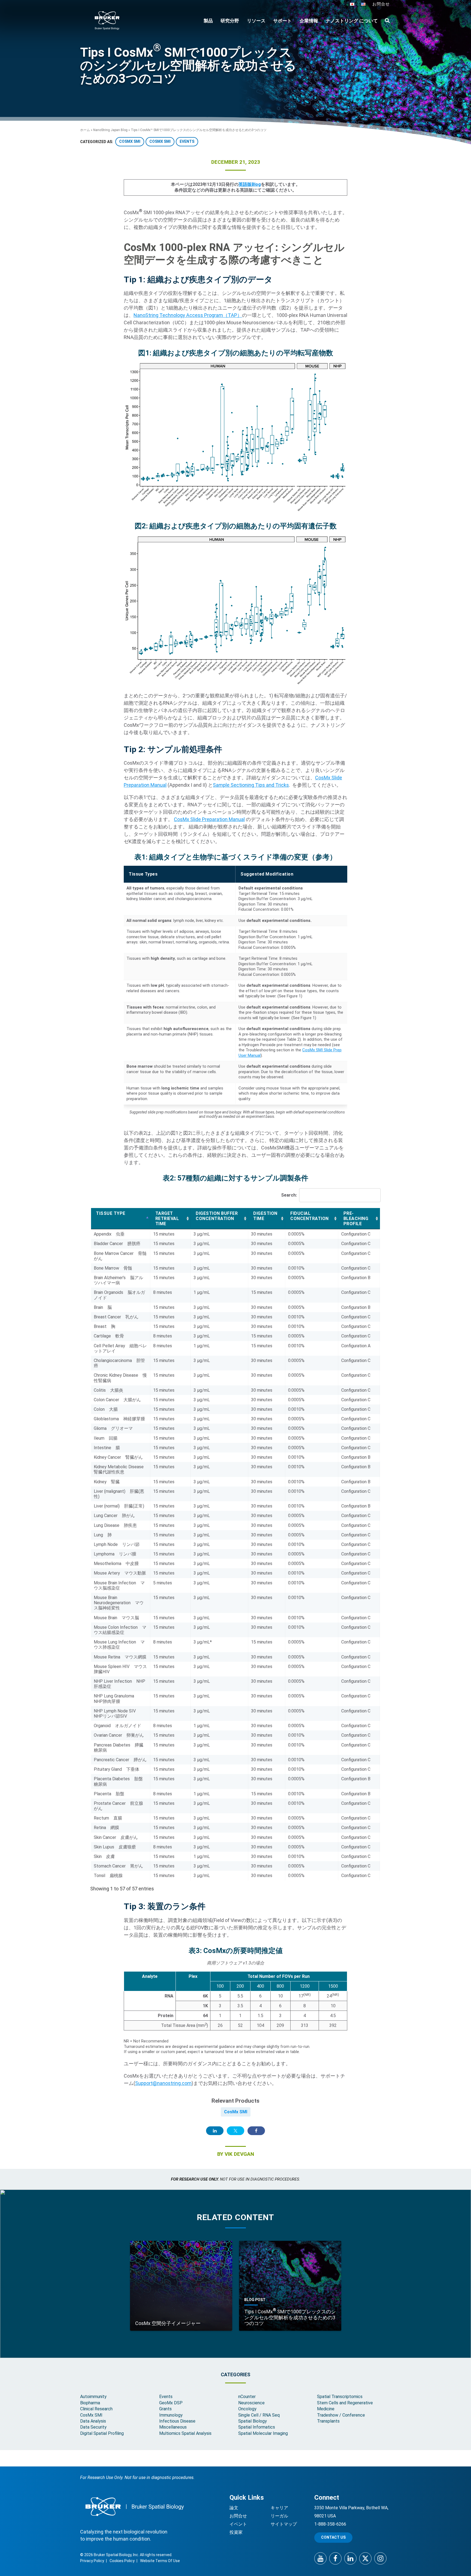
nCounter (247, 2397)
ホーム (85, 130)
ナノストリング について (352, 21)
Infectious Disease (177, 2421)
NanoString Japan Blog (110, 130)
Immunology (171, 2415)
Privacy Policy (92, 2561)
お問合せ (381, 4)
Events (166, 2397)
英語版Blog (250, 184)
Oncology (247, 2409)
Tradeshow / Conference (341, 2415)
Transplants (328, 2421)
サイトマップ (284, 2524)
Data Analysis (93, 2421)
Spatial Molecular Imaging (263, 2433)
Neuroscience (251, 2403)
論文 (234, 2508)
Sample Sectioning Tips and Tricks (251, 785)
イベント (238, 2524)
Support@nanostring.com (163, 2083)
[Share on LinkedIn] (215, 2131)
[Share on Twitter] (235, 2131)
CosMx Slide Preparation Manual (209, 819)
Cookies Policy (122, 2561)
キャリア (279, 2508)
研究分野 (230, 21)
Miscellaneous (173, 2427)
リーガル (279, 2516)
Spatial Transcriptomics (340, 2397)
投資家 (236, 2532)
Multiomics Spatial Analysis (185, 2433)
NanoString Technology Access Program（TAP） (188, 315)
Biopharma (90, 2403)
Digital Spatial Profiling (102, 2433)
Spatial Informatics (257, 2427)
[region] (235, 985)
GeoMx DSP (171, 2403)
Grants (165, 2409)
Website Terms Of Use (160, 2561)
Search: (289, 1195)
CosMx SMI (236, 2112)
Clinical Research (96, 2409)
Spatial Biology (253, 2421)
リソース (256, 21)
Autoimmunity (93, 2397)
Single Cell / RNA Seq (259, 2415)
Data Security (93, 2427)
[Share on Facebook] (256, 2131)
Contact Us (333, 2537)
